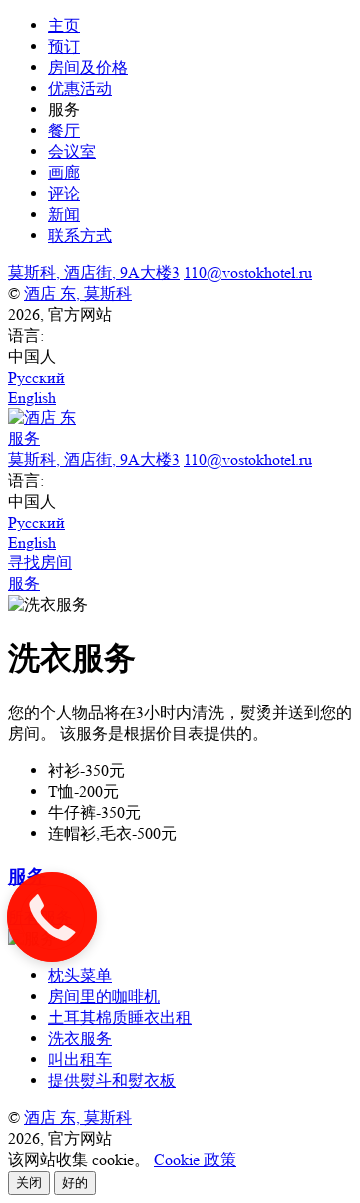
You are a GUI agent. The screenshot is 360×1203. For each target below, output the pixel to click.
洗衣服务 (80, 1038)
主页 (64, 25)
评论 (64, 193)
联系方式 (80, 235)
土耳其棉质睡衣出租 (120, 1017)
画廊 (64, 172)
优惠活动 (80, 88)
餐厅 (64, 130)
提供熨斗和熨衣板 (112, 1080)
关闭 (29, 1182)
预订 (64, 46)
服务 (24, 583)
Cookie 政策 (195, 1159)
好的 (75, 1182)
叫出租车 (80, 1059)
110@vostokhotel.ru (248, 272)
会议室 (72, 151)
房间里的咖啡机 (104, 996)
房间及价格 (88, 67)
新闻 (64, 214)
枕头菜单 (80, 975)
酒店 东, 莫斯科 (78, 293)
